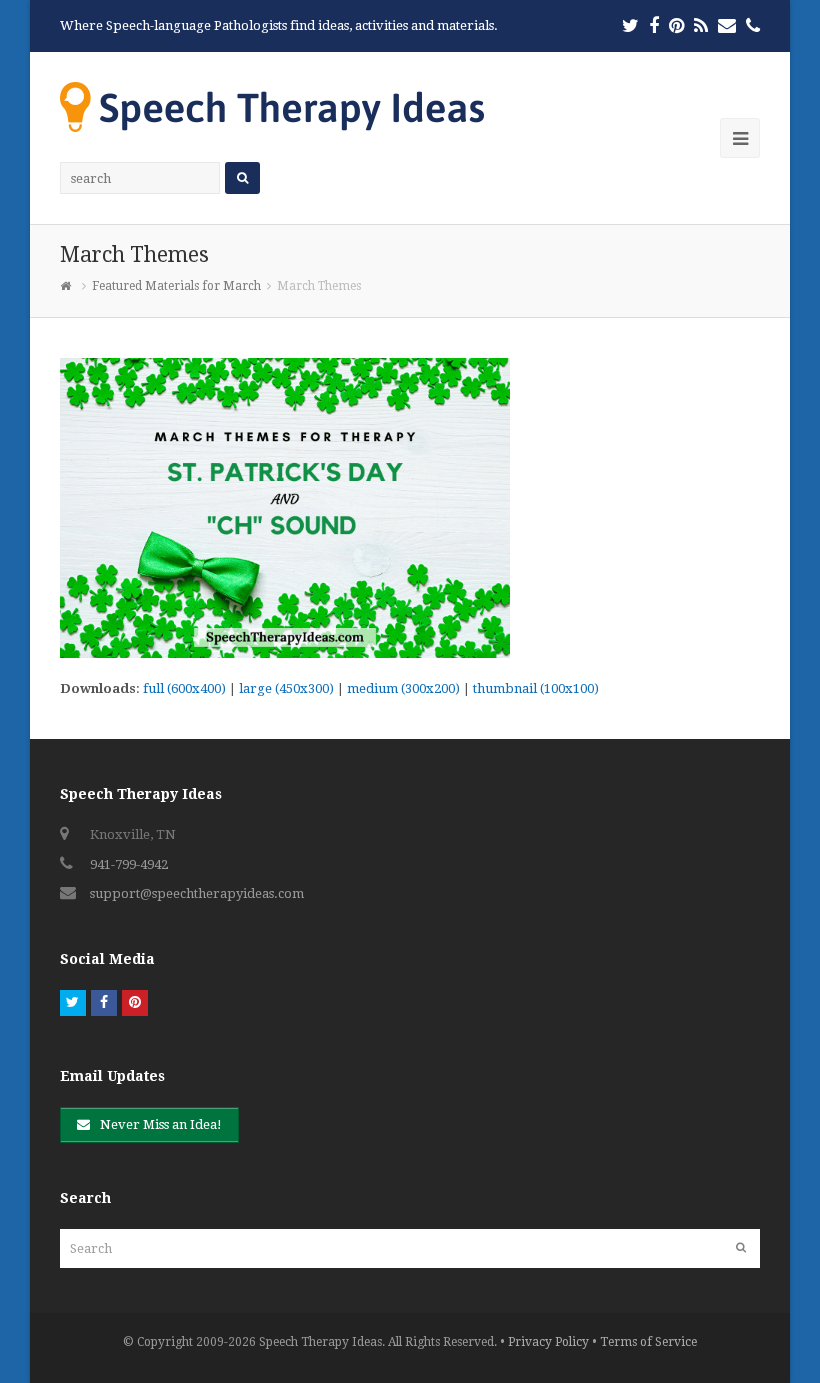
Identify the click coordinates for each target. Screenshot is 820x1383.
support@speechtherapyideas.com (197, 893)
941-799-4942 (129, 864)
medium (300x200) (403, 688)
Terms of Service (648, 1342)
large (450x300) (286, 688)
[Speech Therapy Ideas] (272, 106)
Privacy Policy (548, 1342)
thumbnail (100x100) (536, 688)
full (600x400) (184, 688)
